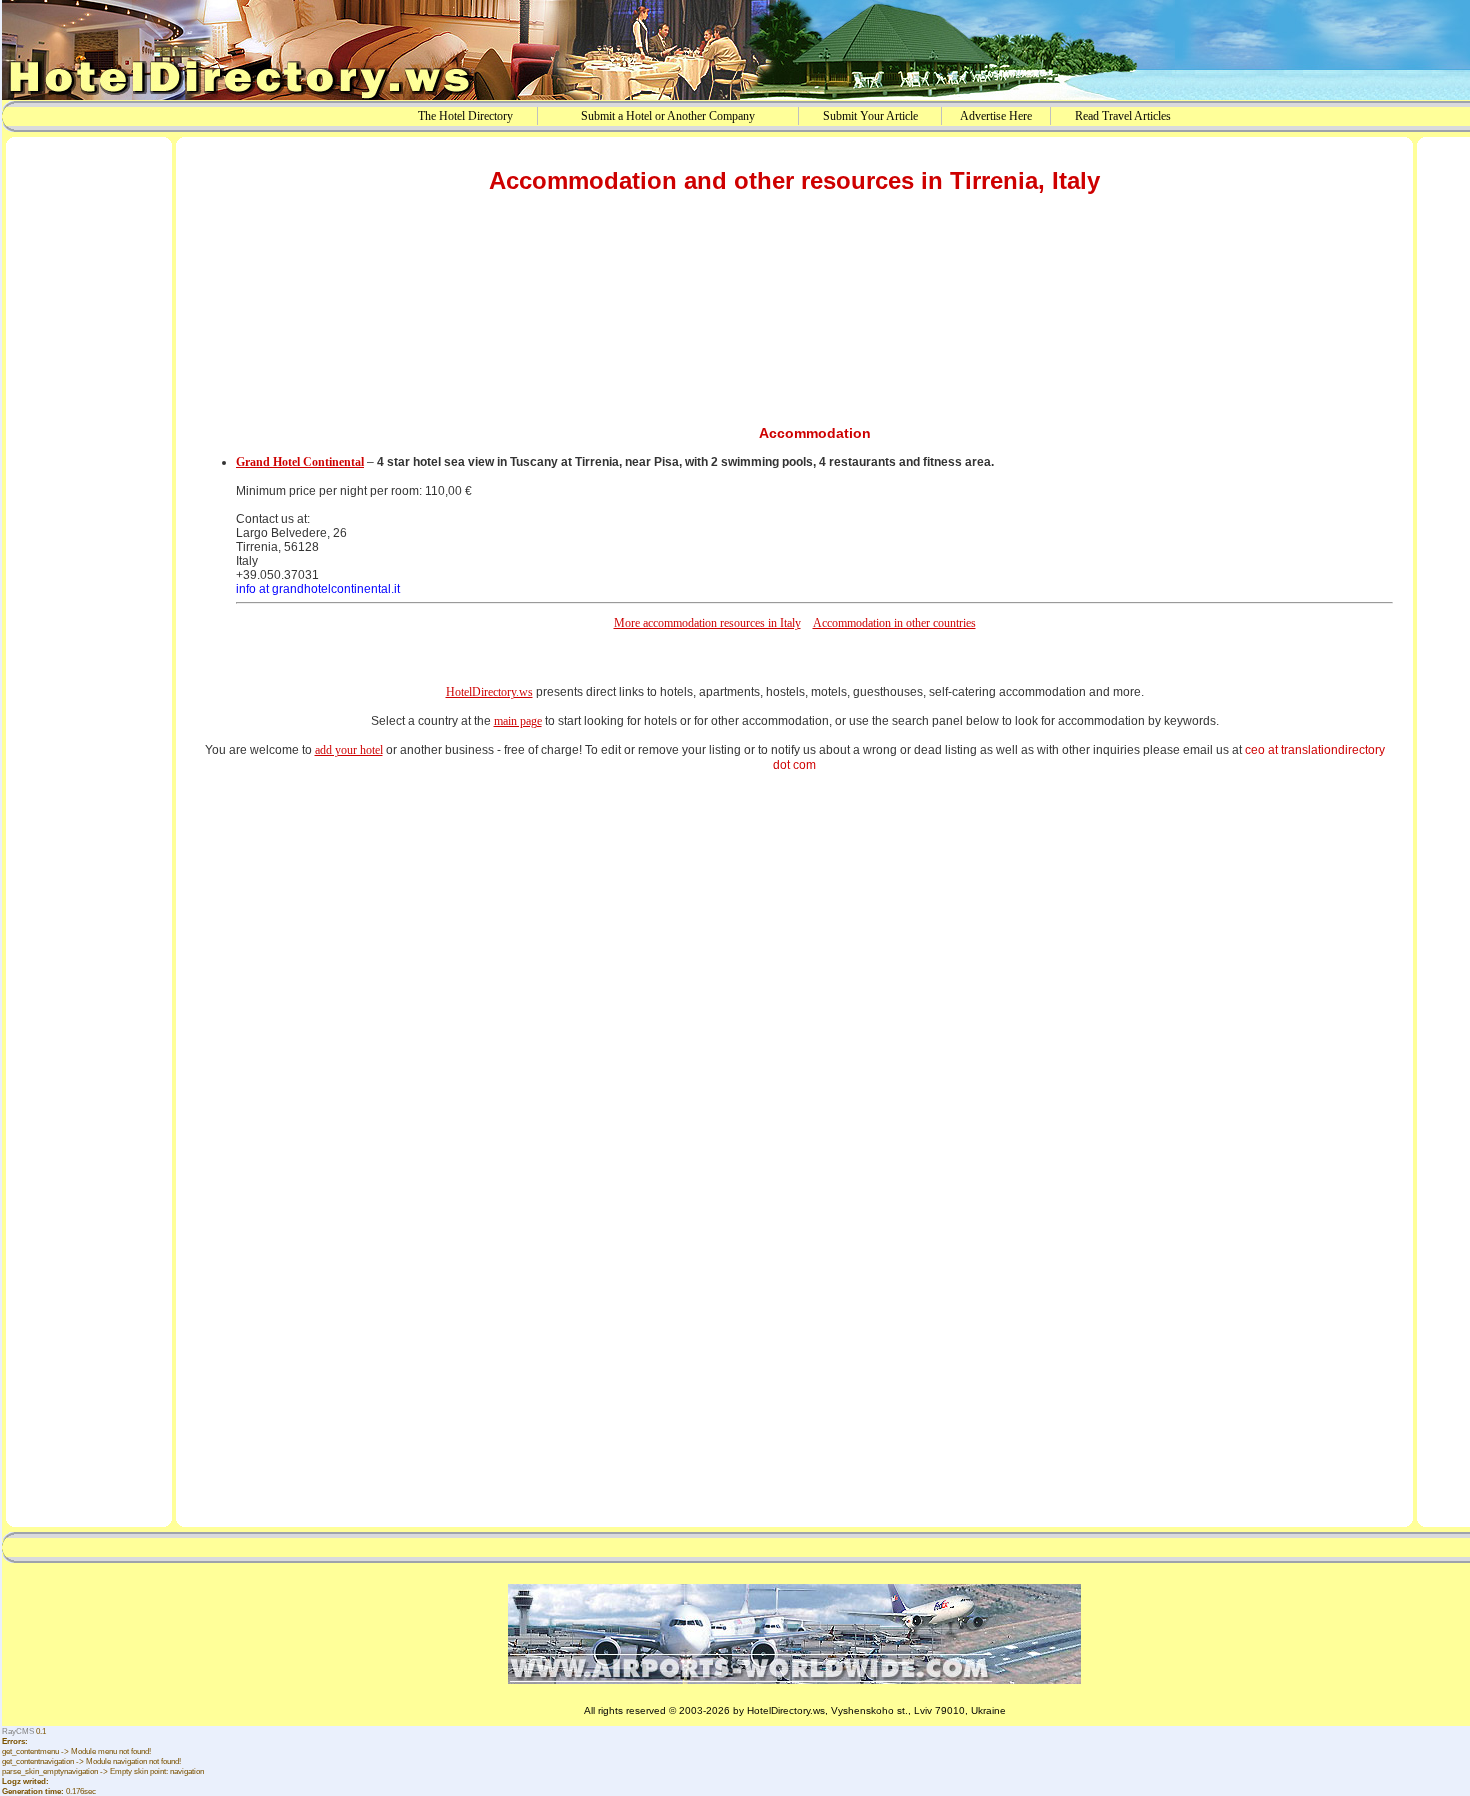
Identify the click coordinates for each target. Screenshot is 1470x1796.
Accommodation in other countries (894, 623)
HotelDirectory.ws (489, 692)
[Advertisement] (89, 453)
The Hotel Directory (465, 116)
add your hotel (349, 750)
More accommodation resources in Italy (707, 623)
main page (518, 721)
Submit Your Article (870, 116)
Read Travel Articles (1123, 116)
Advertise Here (996, 116)
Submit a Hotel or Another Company (668, 116)
